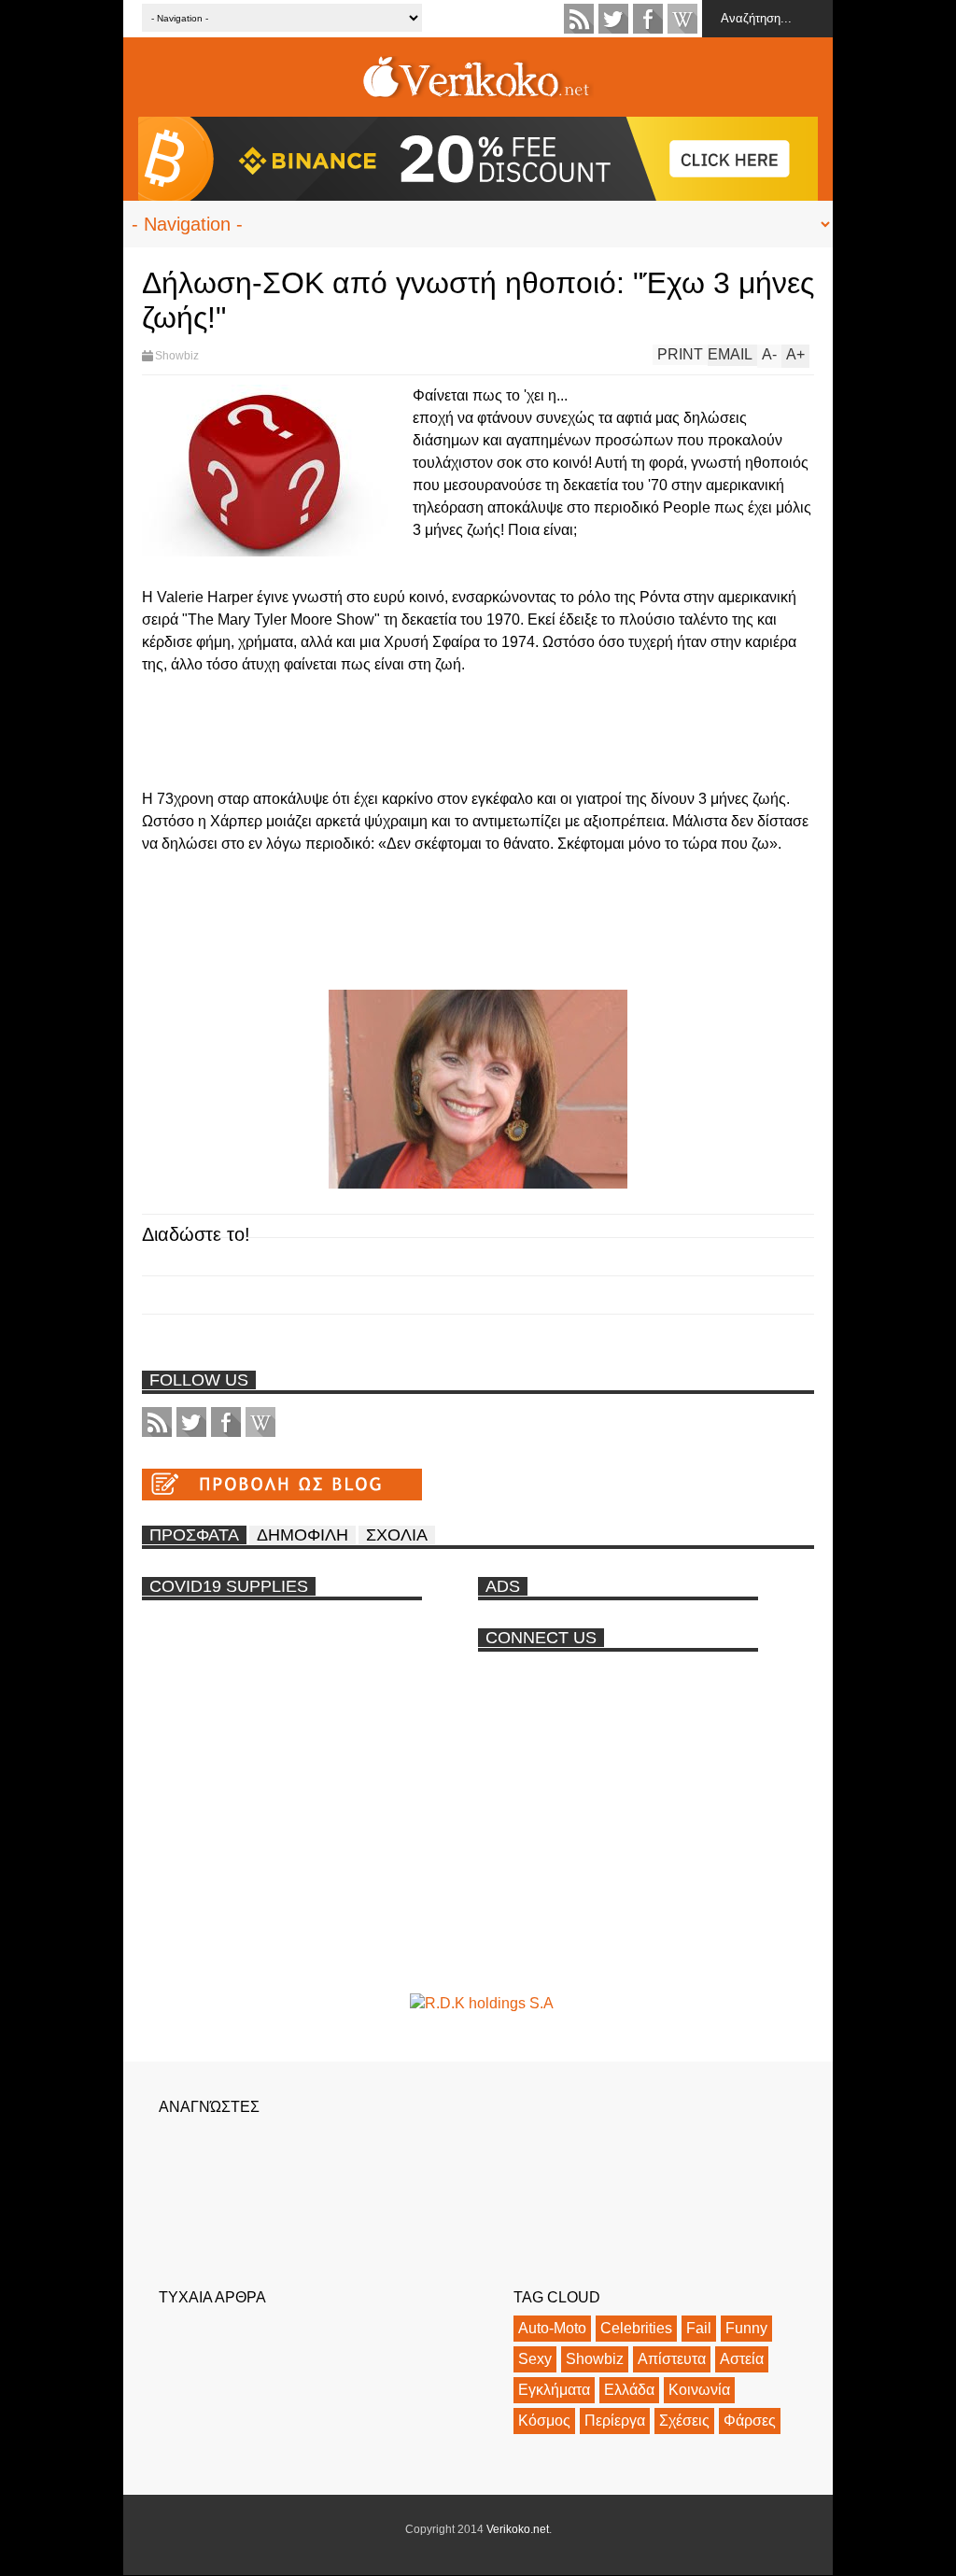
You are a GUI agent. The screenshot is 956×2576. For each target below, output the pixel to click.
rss (579, 19)
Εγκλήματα (554, 2390)
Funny (746, 2328)
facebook (648, 19)
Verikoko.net (518, 2529)
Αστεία (742, 2359)
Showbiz (177, 356)
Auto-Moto (552, 2328)
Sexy (535, 2359)
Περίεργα (615, 2421)
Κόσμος (544, 2421)
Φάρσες (750, 2421)
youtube (682, 19)
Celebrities (636, 2328)
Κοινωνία (699, 2390)
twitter (613, 19)
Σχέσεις (684, 2421)
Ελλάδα (629, 2390)
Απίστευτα (672, 2359)
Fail (699, 2328)
